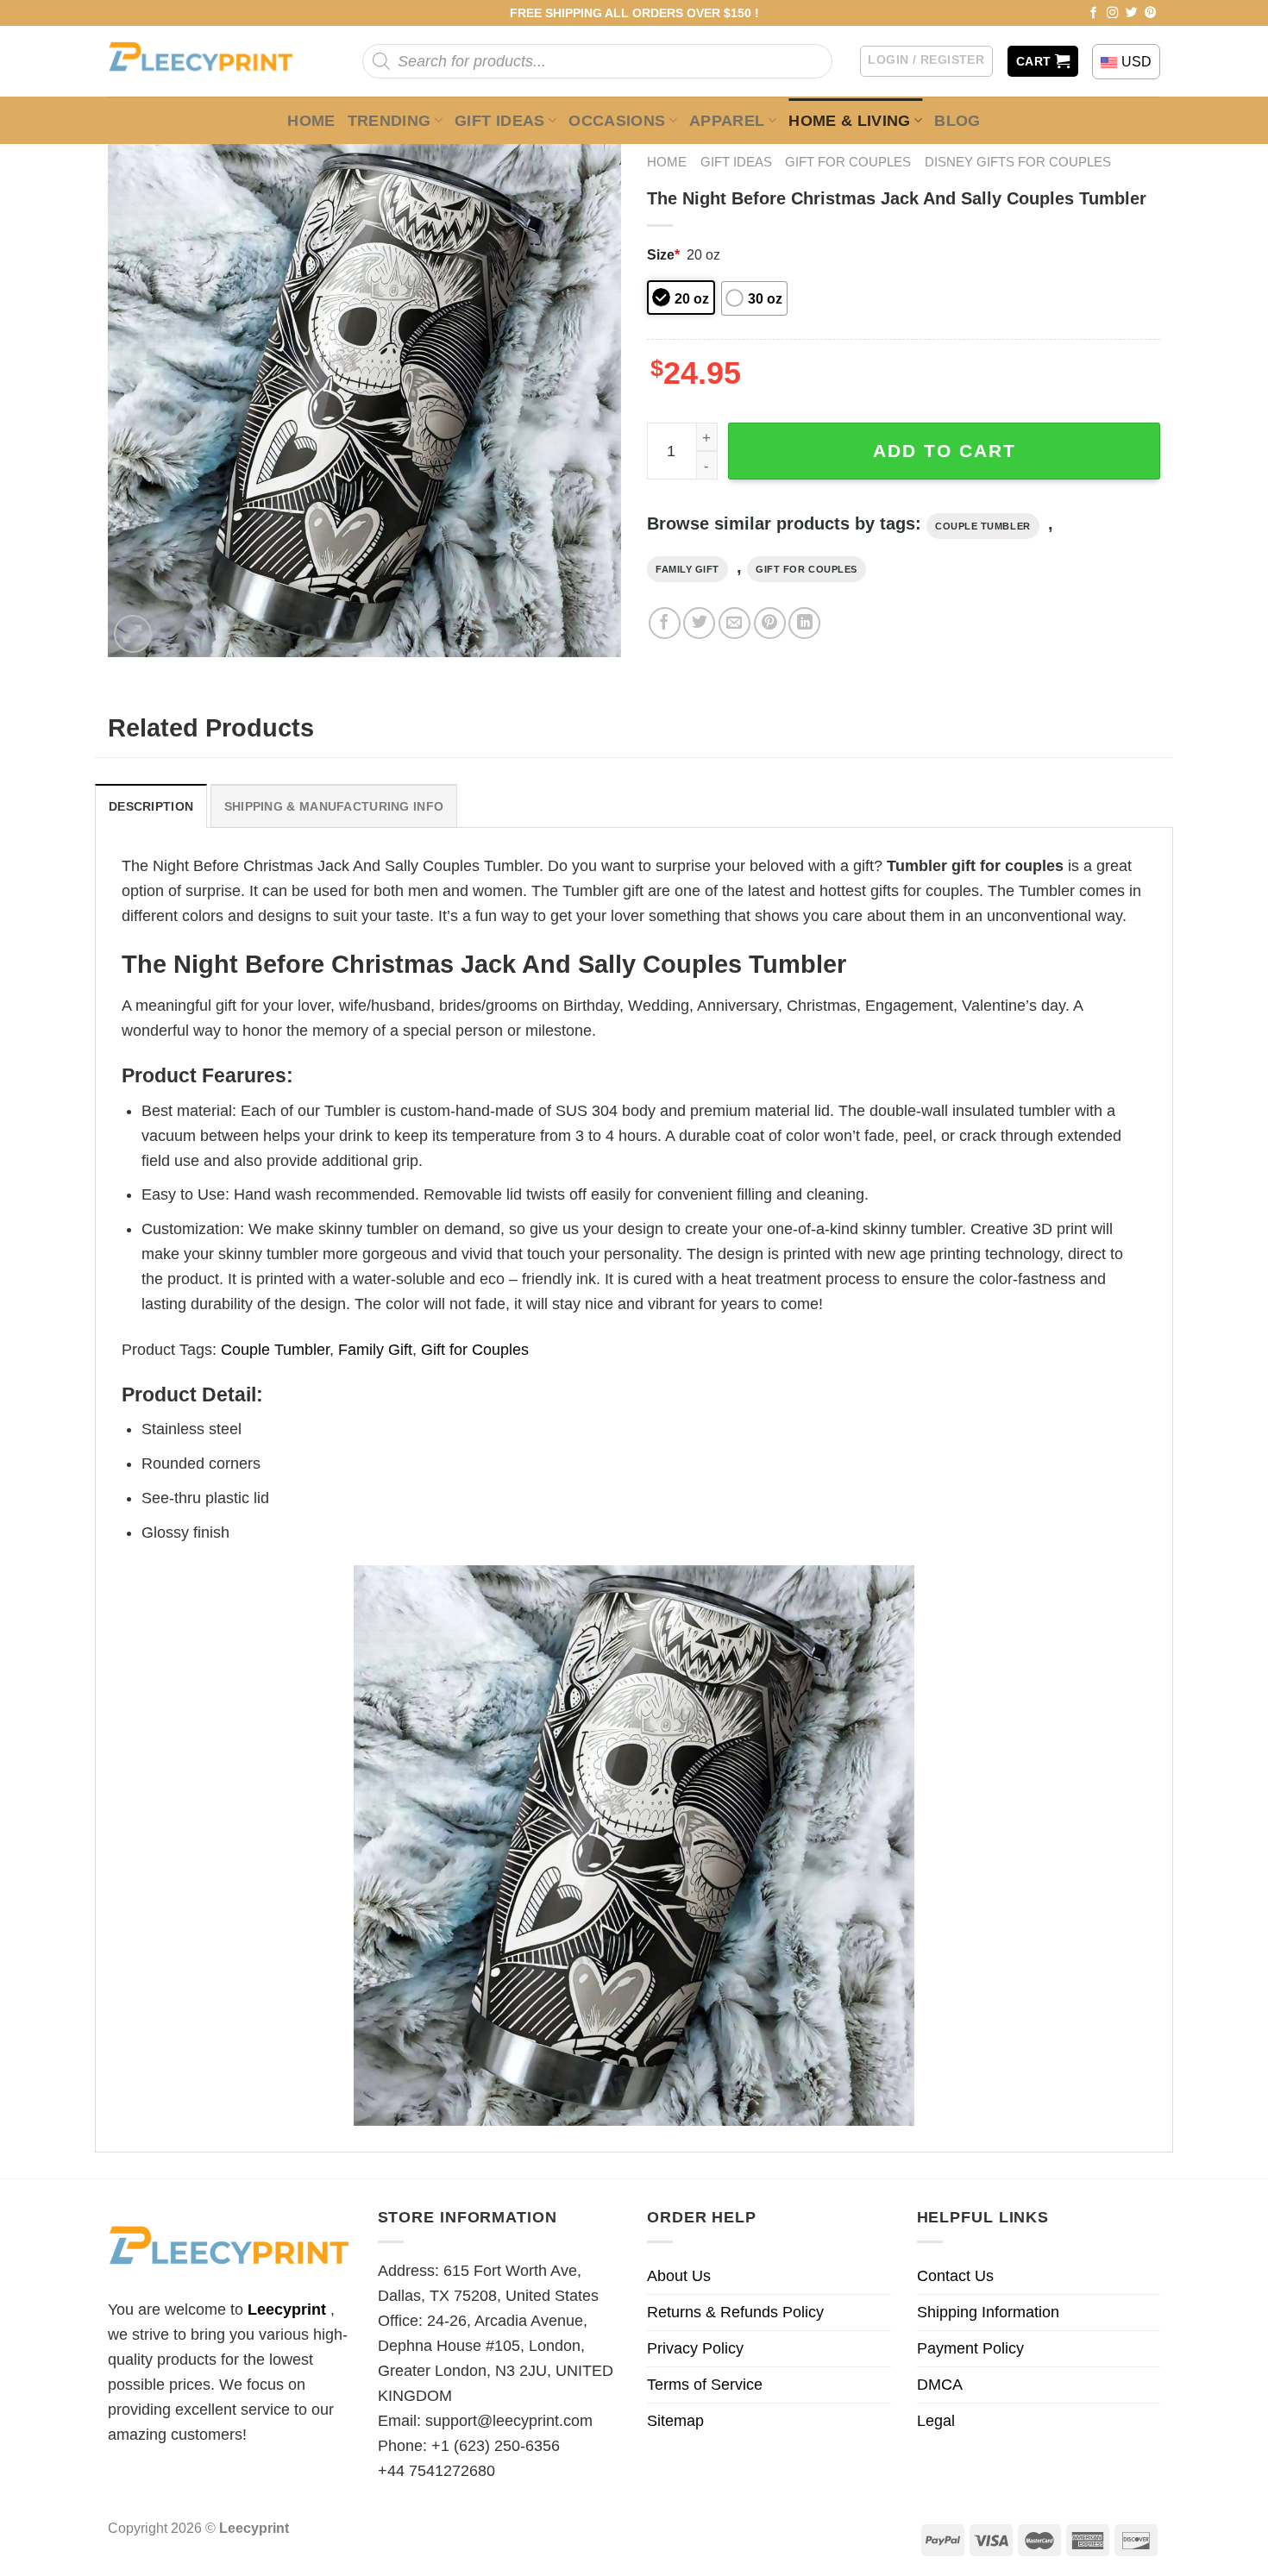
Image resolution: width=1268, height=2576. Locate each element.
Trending (389, 121)
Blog (957, 121)
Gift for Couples (848, 162)
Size (663, 254)
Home (311, 121)
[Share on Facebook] (665, 623)
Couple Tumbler (983, 526)
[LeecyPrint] (209, 61)
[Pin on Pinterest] (770, 623)
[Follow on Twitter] (1132, 13)
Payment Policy (970, 2348)
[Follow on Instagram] (1113, 13)
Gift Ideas (500, 121)
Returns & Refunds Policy (735, 2312)
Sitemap (675, 2421)
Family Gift (687, 569)
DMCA (940, 2385)
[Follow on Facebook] (1094, 13)
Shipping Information (988, 2312)
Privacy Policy (695, 2348)
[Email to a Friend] (734, 623)
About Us (679, 2276)
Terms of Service (705, 2385)
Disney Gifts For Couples (1018, 162)
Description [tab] (151, 806)
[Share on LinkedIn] (804, 623)
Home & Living (850, 121)
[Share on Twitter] (699, 623)
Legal (936, 2421)
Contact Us (955, 2276)
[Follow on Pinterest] (1151, 13)
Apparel (727, 121)
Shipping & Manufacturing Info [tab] (334, 806)
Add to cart (945, 451)
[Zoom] (133, 634)
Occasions (617, 121)
